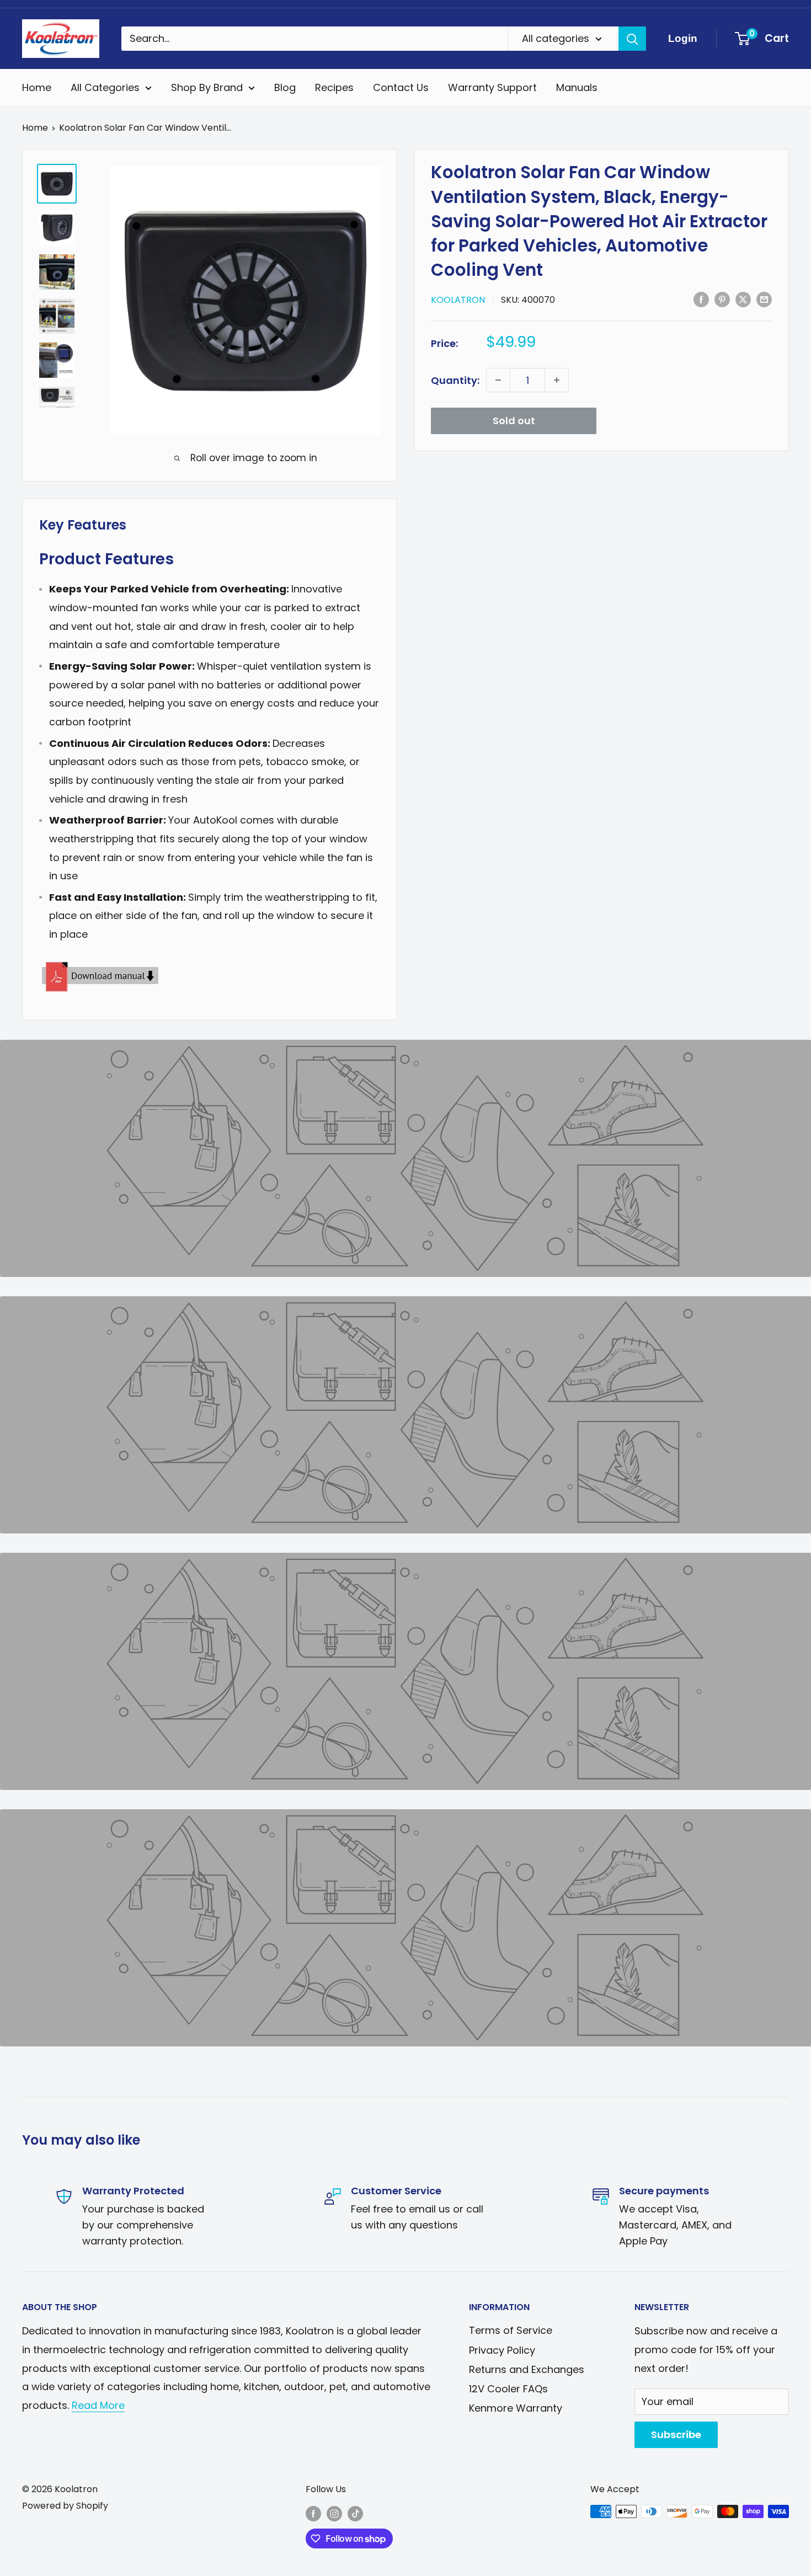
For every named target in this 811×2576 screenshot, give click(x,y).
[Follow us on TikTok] (355, 2513)
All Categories (105, 87)
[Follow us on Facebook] (313, 2513)
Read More (98, 2405)
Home (37, 87)
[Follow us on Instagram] (334, 2513)
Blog (285, 87)
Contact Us (401, 87)
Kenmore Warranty (516, 2408)
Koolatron (458, 299)
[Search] (632, 39)
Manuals (577, 87)
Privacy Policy (502, 2350)
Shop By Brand (207, 87)
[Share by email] (764, 298)
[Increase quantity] (557, 380)
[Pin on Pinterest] (722, 298)
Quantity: (455, 380)
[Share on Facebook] (701, 298)
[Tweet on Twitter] (743, 298)
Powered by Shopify (65, 2506)
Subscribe (676, 2435)
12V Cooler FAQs (508, 2389)
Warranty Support (492, 87)
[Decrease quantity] (498, 380)
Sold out (514, 421)
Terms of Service (511, 2330)
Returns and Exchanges (527, 2369)
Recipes (334, 87)
